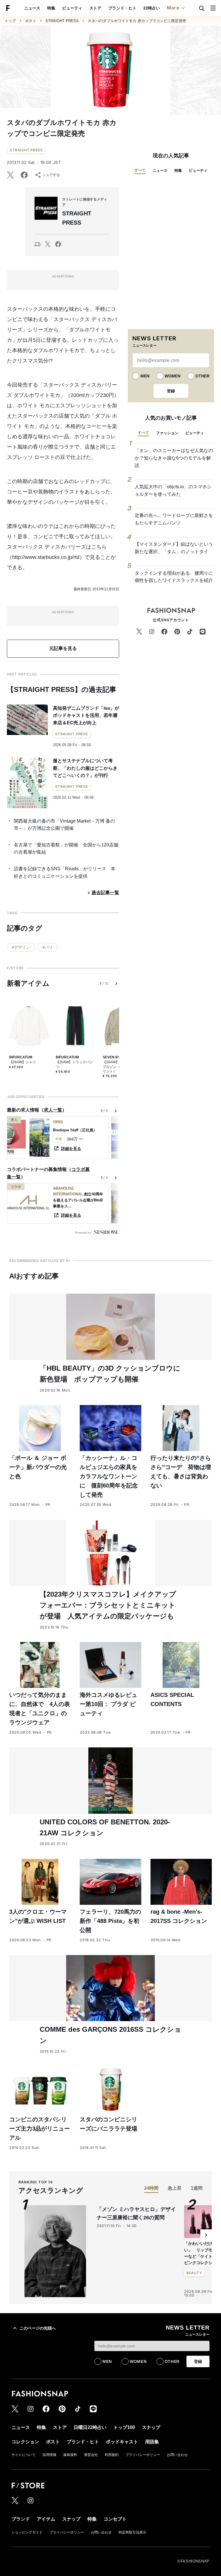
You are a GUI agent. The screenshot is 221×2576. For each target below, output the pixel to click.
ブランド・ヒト (122, 8)
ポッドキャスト (122, 2442)
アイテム (46, 2519)
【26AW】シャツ (23, 1062)
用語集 (152, 2442)
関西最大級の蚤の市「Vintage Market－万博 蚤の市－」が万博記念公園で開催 (64, 825)
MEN (145, 376)
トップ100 (124, 2427)
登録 (171, 391)
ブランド (21, 2519)
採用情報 (49, 2455)
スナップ (151, 2427)
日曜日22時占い (90, 2427)
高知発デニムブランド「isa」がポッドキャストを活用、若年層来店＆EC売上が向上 (86, 715)
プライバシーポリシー (143, 2455)
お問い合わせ (177, 2455)
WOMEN (173, 376)
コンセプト (115, 2519)
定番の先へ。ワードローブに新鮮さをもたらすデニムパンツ (174, 519)
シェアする (51, 175)
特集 (51, 8)
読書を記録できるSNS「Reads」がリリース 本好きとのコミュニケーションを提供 (65, 872)
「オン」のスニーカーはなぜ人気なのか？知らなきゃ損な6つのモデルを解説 (174, 458)
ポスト (31, 21)
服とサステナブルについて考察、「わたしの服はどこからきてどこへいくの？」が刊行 (85, 768)
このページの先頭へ (38, 2328)
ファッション (167, 433)
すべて (140, 170)
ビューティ (72, 8)
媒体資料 (70, 2455)
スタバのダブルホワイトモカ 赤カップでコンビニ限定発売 (137, 21)
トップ (10, 21)
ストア (95, 8)
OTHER (202, 376)
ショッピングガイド (27, 2532)
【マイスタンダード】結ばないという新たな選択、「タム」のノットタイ (174, 548)
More (173, 8)
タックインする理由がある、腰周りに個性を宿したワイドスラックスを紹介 (174, 577)
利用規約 (112, 2455)
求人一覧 (53, 1110)
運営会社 (91, 2455)
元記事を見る (63, 648)
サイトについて (24, 2455)
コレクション (25, 2442)
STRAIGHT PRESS (62, 21)
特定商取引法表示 (132, 2532)
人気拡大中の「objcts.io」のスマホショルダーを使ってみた (173, 490)
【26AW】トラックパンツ (74, 1064)
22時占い (152, 8)
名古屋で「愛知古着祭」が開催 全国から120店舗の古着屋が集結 (66, 849)
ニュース (32, 8)
